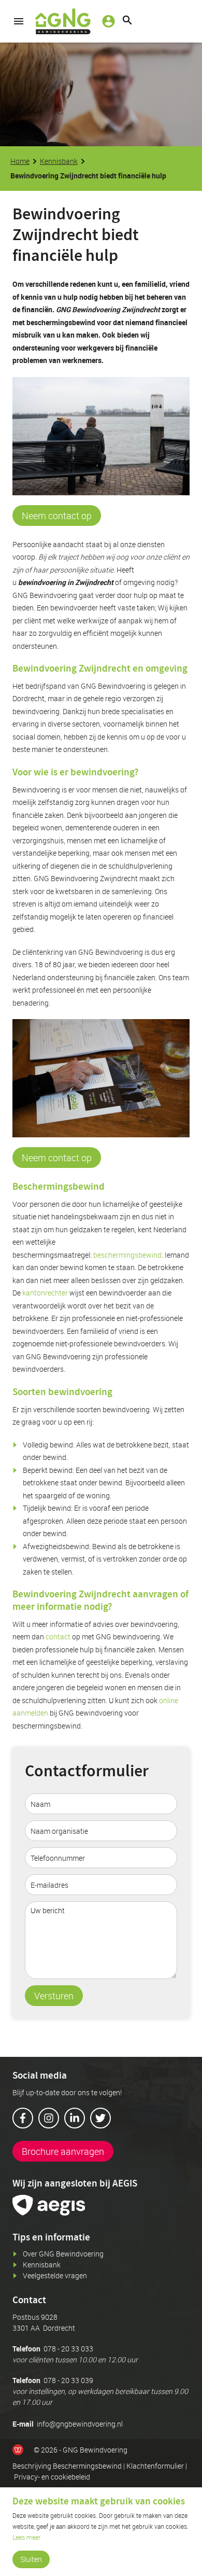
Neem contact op (57, 516)
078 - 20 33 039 (68, 2380)
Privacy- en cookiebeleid (52, 2477)
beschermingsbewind (127, 1255)
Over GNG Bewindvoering (63, 2254)
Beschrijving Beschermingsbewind (67, 2466)
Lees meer (26, 2537)
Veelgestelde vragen (55, 2275)
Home (20, 161)
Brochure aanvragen (63, 2151)
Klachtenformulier (155, 2466)
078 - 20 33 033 (68, 2349)
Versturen (54, 1996)
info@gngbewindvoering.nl (80, 2424)
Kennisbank (59, 161)
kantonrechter (45, 1293)
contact (58, 1637)
